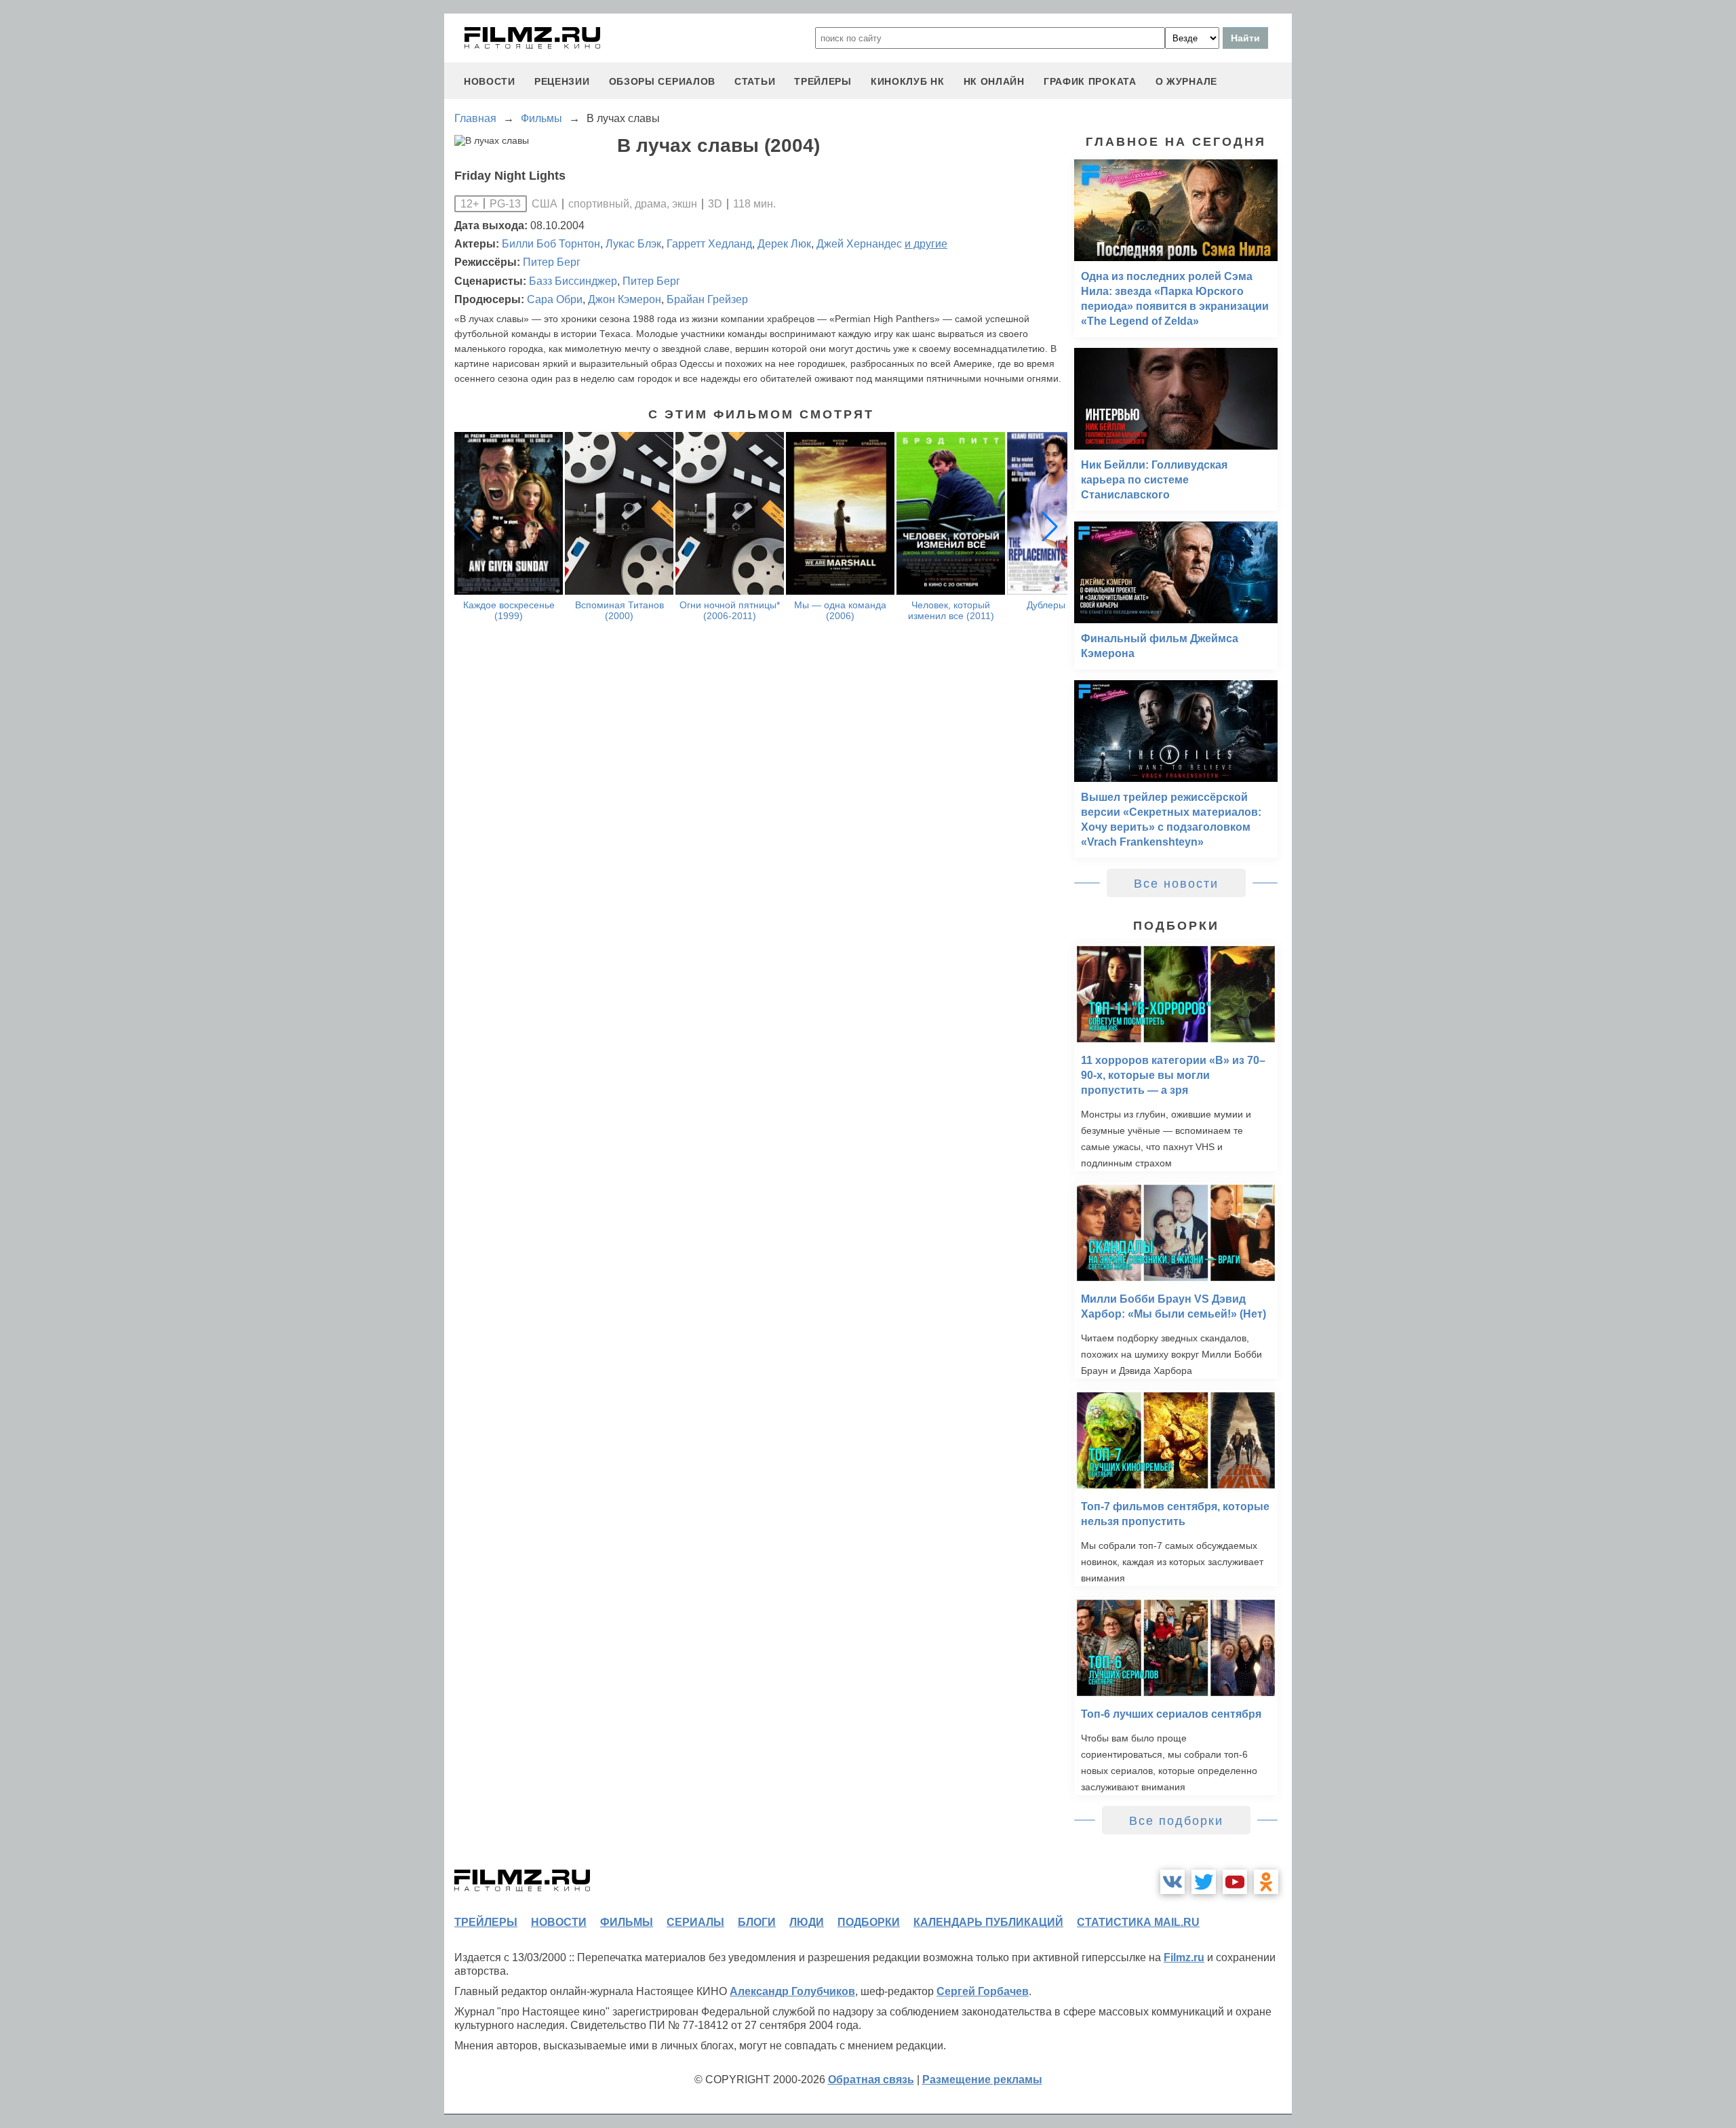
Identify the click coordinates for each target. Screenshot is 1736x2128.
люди (807, 1922)
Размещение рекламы (982, 2080)
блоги (757, 1922)
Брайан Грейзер (707, 299)
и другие (926, 244)
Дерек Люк (784, 244)
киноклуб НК (908, 81)
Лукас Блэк (633, 244)
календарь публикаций (988, 1922)
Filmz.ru (1184, 1957)
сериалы (695, 1922)
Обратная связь (871, 2080)
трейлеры (823, 81)
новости (490, 81)
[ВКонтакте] (1172, 1882)
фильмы (627, 1922)
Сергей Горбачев (983, 1991)
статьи (755, 81)
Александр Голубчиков (792, 1991)
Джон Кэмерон (625, 299)
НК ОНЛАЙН (994, 81)
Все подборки (1176, 1821)
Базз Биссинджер (573, 281)
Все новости (1176, 884)
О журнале (1186, 81)
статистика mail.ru (1138, 1922)
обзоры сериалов (663, 81)
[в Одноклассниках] (1266, 1882)
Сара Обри (555, 299)
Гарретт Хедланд (709, 244)
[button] (1050, 526)
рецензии (562, 81)
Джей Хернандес (859, 244)
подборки (869, 1922)
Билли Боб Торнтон (551, 244)
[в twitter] (1204, 1882)
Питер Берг (552, 262)
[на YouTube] (1235, 1882)
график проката (1090, 81)
